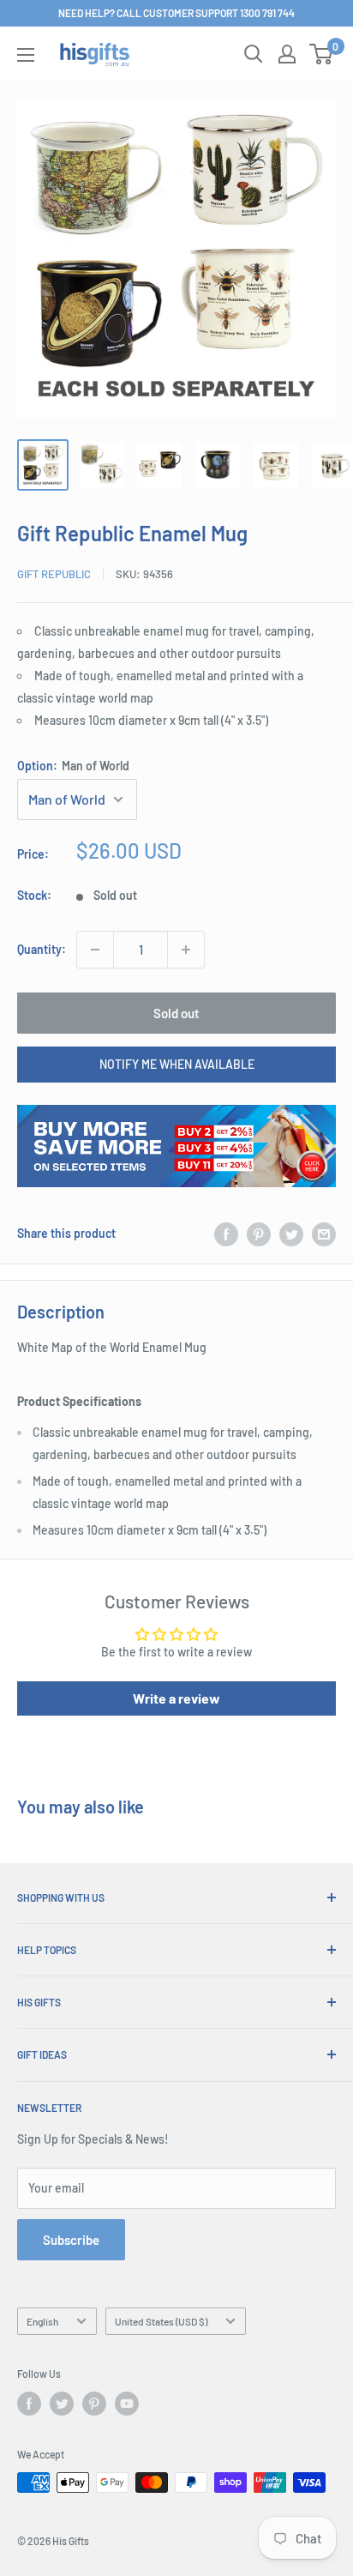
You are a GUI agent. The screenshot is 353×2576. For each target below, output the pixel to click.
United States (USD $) (161, 2321)
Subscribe (71, 2240)
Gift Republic (54, 574)
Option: (73, 766)
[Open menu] (26, 55)
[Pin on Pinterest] (259, 1234)
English (42, 2321)
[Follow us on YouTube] (127, 2404)
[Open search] (254, 54)
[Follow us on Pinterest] (94, 2404)
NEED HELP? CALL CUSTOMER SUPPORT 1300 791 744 (176, 13)
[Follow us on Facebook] (29, 2404)
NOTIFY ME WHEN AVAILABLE (177, 1064)
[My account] (287, 54)
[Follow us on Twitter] (62, 2404)
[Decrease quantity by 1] (95, 950)
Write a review (176, 1698)
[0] (322, 54)
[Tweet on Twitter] (291, 1234)
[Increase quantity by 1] (186, 950)
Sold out (176, 1013)
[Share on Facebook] (226, 1234)
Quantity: (42, 949)
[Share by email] (324, 1234)
